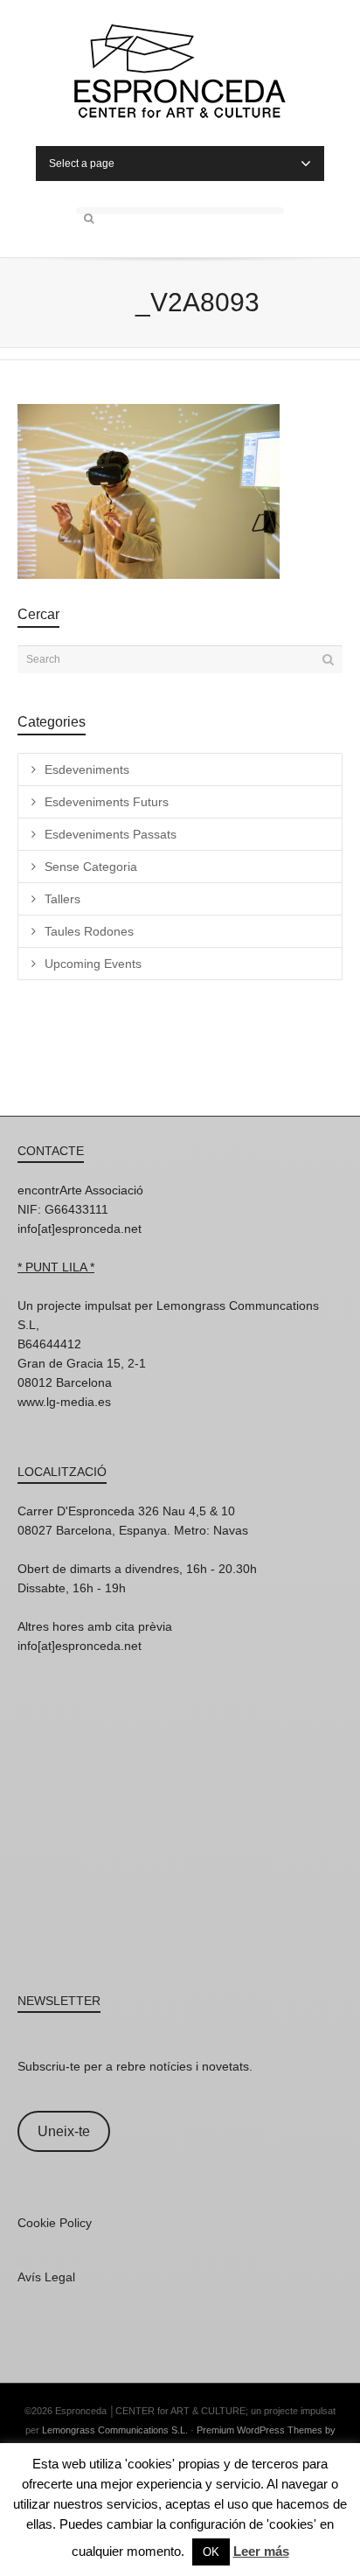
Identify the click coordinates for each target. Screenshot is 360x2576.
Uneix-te (64, 2131)
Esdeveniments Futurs (107, 802)
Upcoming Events (93, 964)
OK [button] (211, 2552)
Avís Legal (46, 2277)
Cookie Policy (55, 2223)
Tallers (62, 899)
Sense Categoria (91, 867)
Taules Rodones (89, 931)
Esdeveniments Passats (111, 834)
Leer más (261, 2551)
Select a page (82, 164)
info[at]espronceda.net (80, 1229)
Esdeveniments (87, 769)
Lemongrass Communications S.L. (115, 2430)
